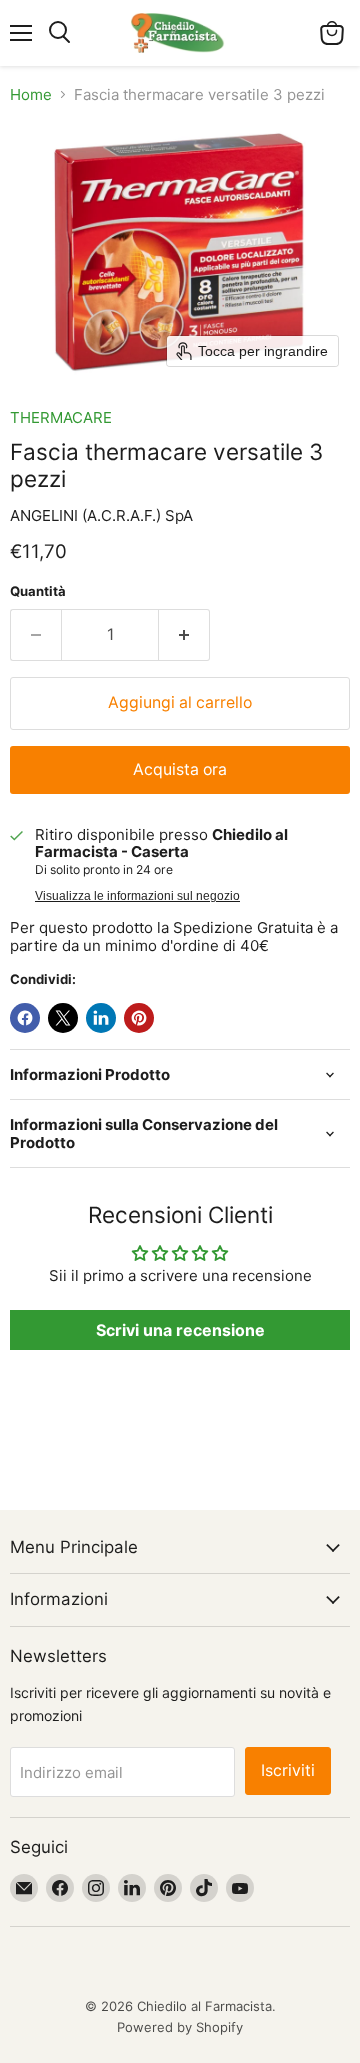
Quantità (38, 591)
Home (31, 94)
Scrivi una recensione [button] (180, 1330)
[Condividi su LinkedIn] (101, 1018)
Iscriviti (288, 1770)
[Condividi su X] (63, 1018)
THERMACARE (61, 417)
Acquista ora (180, 769)
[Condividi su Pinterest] (139, 1018)
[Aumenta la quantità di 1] (184, 635)
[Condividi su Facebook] (25, 1018)
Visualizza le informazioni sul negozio (137, 896)
